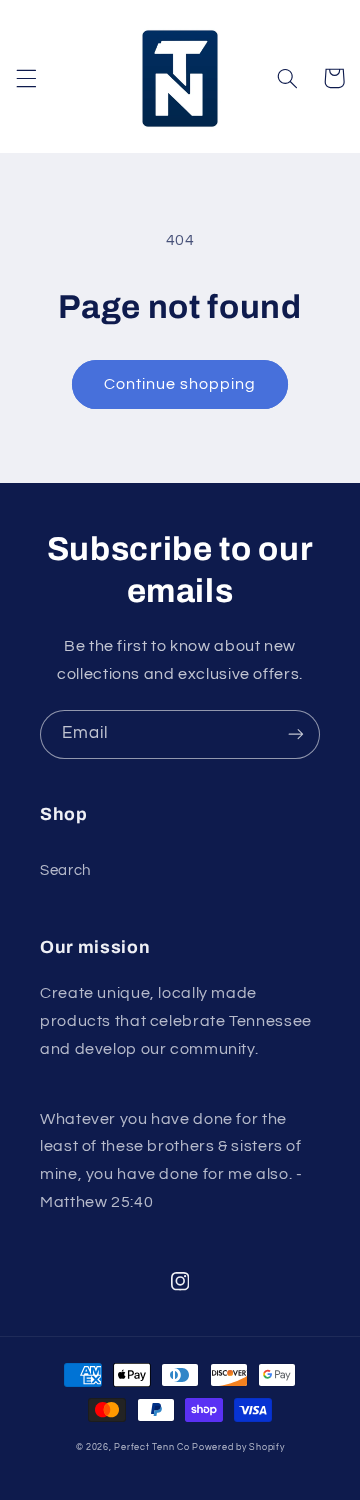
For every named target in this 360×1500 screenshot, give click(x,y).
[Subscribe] (296, 734)
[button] (26, 78)
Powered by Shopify (238, 1447)
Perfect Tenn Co (151, 1447)
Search (65, 870)
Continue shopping (180, 384)
